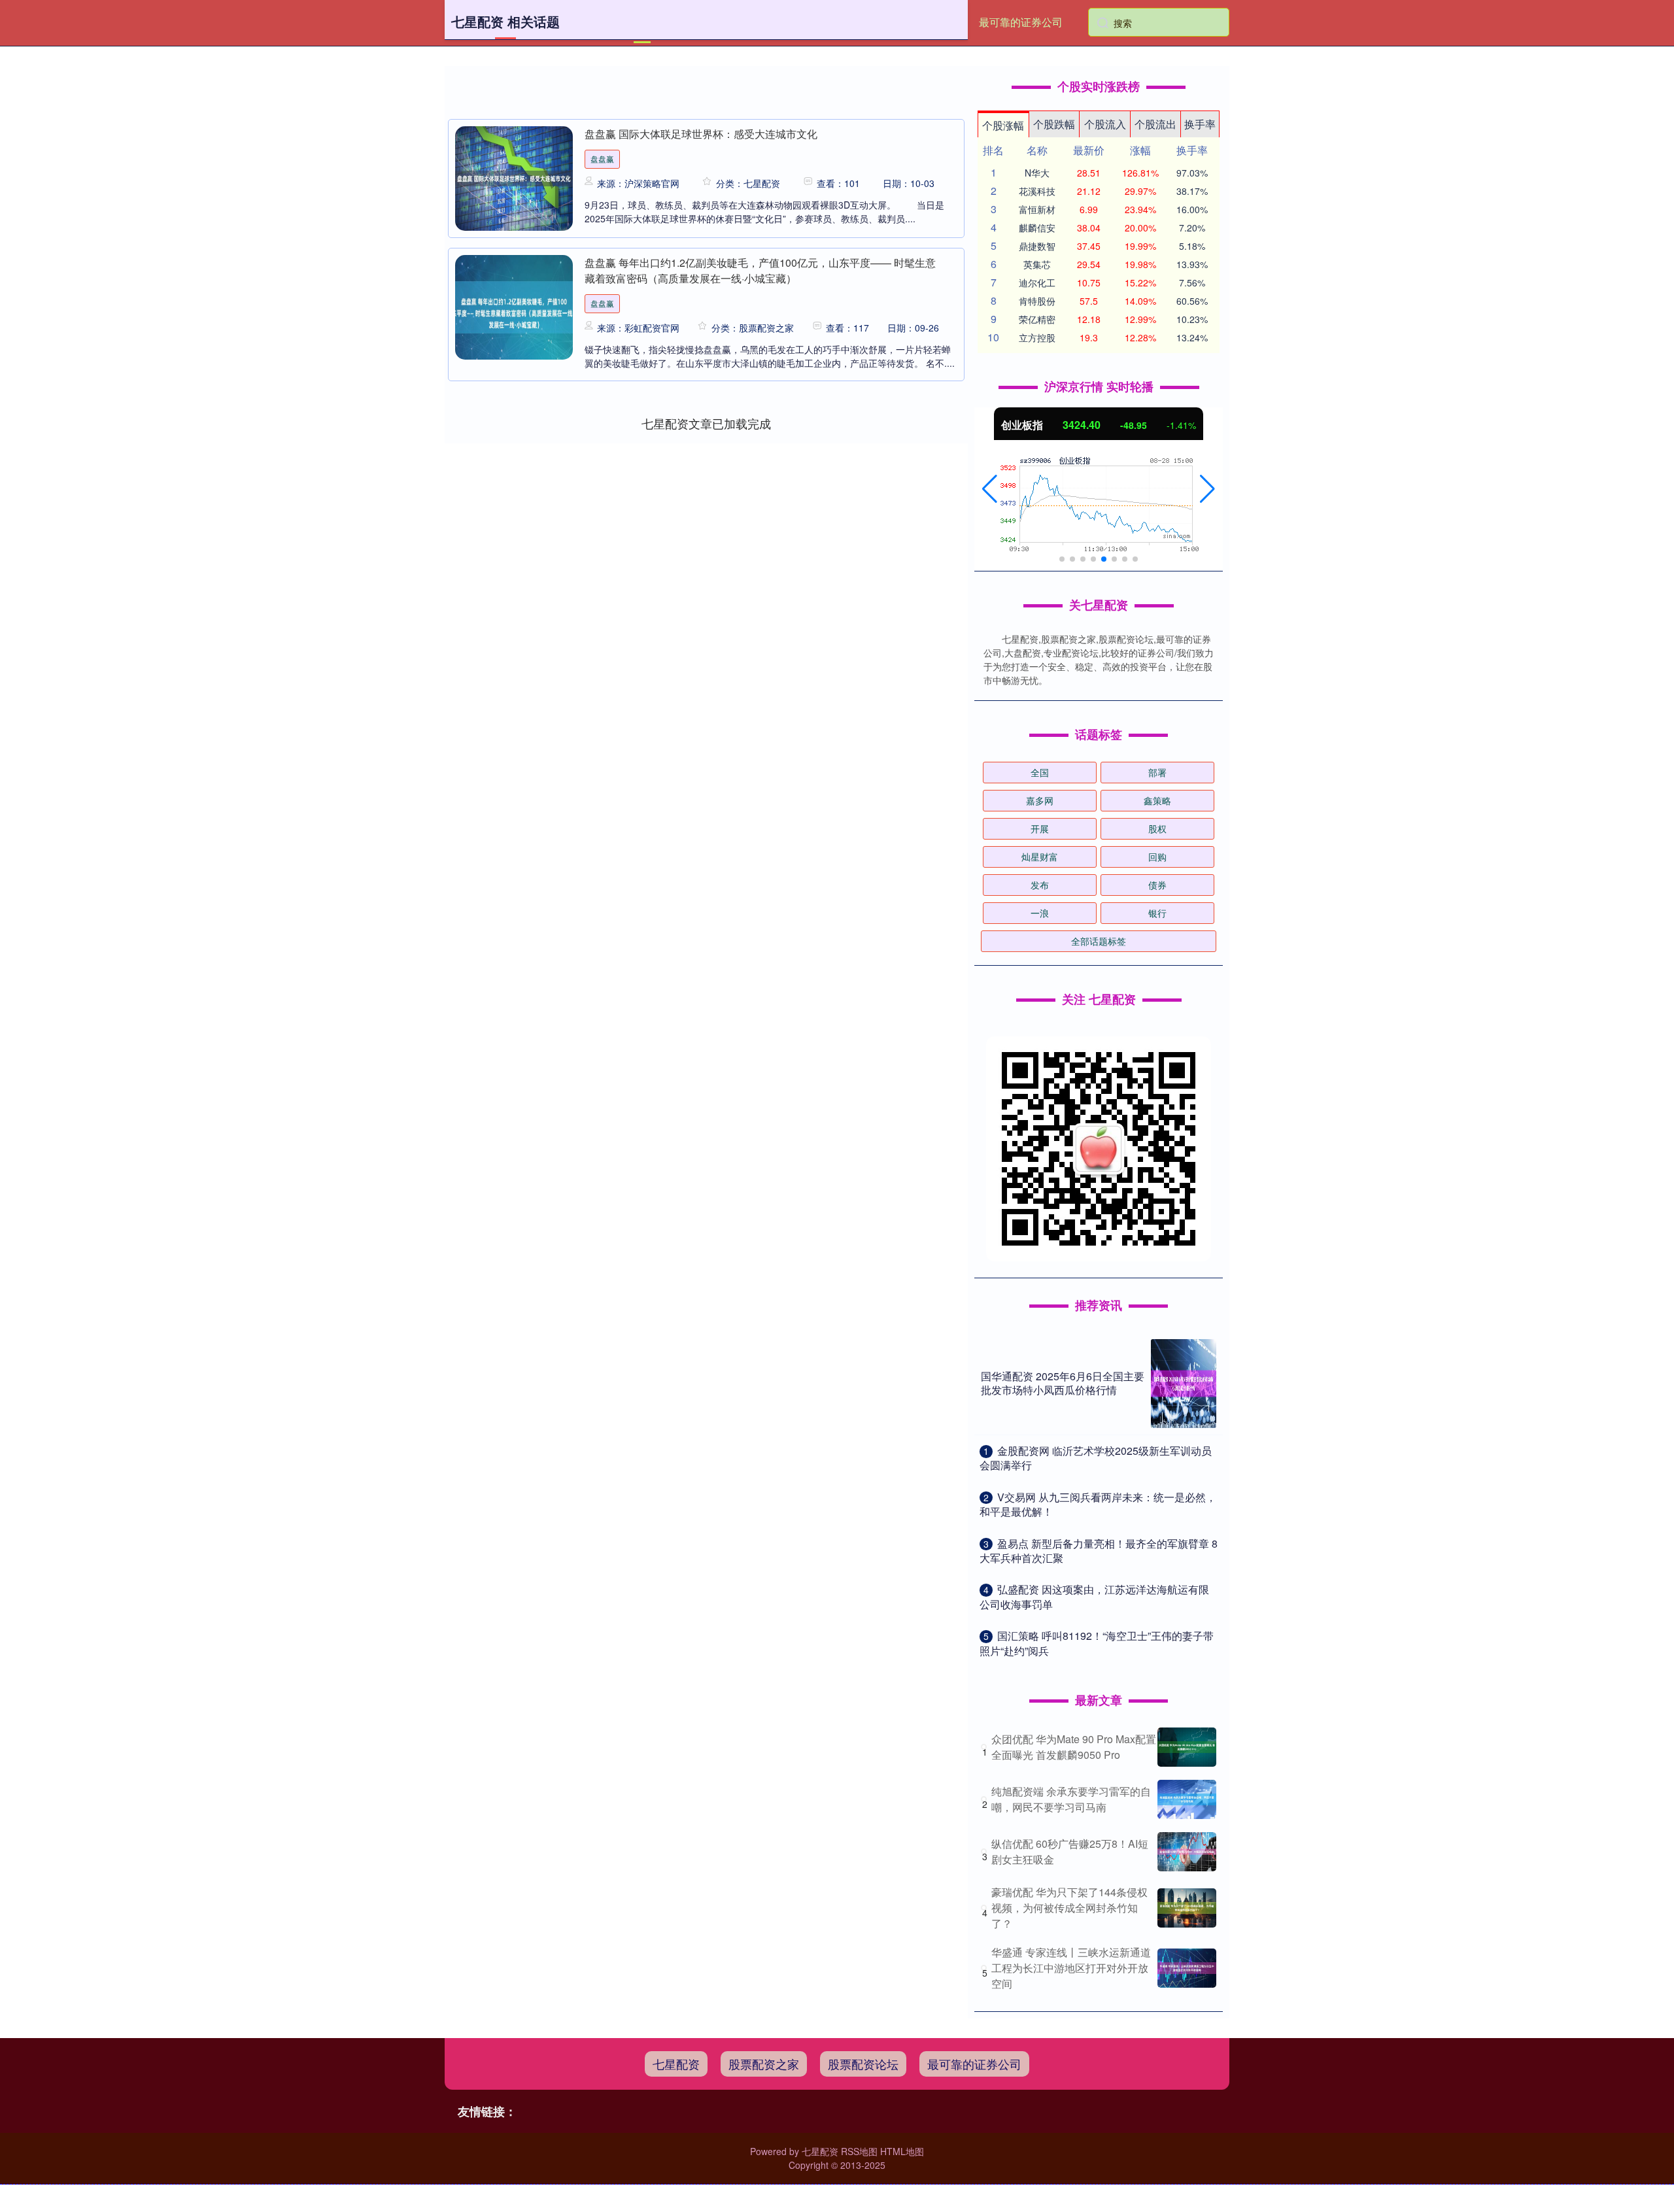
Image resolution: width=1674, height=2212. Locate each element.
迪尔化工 (1037, 282)
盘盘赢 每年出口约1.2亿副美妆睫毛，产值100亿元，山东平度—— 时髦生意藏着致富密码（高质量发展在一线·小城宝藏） (760, 270)
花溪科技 (1037, 191)
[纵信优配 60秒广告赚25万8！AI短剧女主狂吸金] (1187, 1852)
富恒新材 (1037, 209)
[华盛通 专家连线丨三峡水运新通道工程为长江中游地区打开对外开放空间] (1187, 1968)
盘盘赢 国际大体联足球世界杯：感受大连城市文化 (701, 134)
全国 (1040, 772)
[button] (990, 489)
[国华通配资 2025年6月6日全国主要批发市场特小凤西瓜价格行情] (1184, 1384)
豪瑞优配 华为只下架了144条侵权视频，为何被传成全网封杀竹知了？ (1069, 1908)
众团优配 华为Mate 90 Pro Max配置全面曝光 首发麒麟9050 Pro (1074, 1747)
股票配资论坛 (863, 2064)
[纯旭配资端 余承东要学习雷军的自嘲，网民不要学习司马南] (1187, 1799)
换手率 (1200, 124)
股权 (1157, 828)
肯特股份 (1037, 301)
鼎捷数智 (1037, 246)
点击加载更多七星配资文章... (707, 423)
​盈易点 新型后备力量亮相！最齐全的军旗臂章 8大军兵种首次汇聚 (1099, 1551)
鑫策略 (1157, 800)
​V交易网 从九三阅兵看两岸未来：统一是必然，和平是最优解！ (1098, 1504)
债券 (1157, 885)
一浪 (1040, 913)
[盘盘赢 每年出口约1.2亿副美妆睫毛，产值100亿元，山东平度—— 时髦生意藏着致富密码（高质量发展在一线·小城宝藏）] (514, 307)
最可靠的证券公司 (1021, 22)
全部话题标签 (1099, 941)
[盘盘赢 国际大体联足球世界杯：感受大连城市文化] (514, 179)
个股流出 (1155, 124)
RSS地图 (859, 2151)
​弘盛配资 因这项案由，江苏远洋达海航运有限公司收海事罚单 (1094, 1596)
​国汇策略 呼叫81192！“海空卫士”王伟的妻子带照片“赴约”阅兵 (1097, 1643)
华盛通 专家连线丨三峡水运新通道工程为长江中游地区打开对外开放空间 (1071, 1968)
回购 (1157, 857)
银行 (1157, 913)
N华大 (1037, 173)
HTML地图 (902, 2151)
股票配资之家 (764, 2064)
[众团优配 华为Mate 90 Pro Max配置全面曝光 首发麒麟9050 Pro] (1187, 1747)
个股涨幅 (1003, 125)
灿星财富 (1040, 857)
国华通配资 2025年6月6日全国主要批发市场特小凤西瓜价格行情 (1063, 1383)
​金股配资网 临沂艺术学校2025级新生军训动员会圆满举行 (1096, 1458)
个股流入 (1105, 124)
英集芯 (1037, 264)
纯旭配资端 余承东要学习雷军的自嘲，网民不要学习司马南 (1071, 1799)
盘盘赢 (602, 159)
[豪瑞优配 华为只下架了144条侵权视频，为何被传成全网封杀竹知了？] (1187, 1908)
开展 (1040, 828)
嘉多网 (1040, 800)
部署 (1157, 772)
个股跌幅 (1054, 124)
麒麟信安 (1037, 228)
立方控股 (1037, 337)
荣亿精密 (1037, 319)
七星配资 (676, 2064)
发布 (1040, 885)
